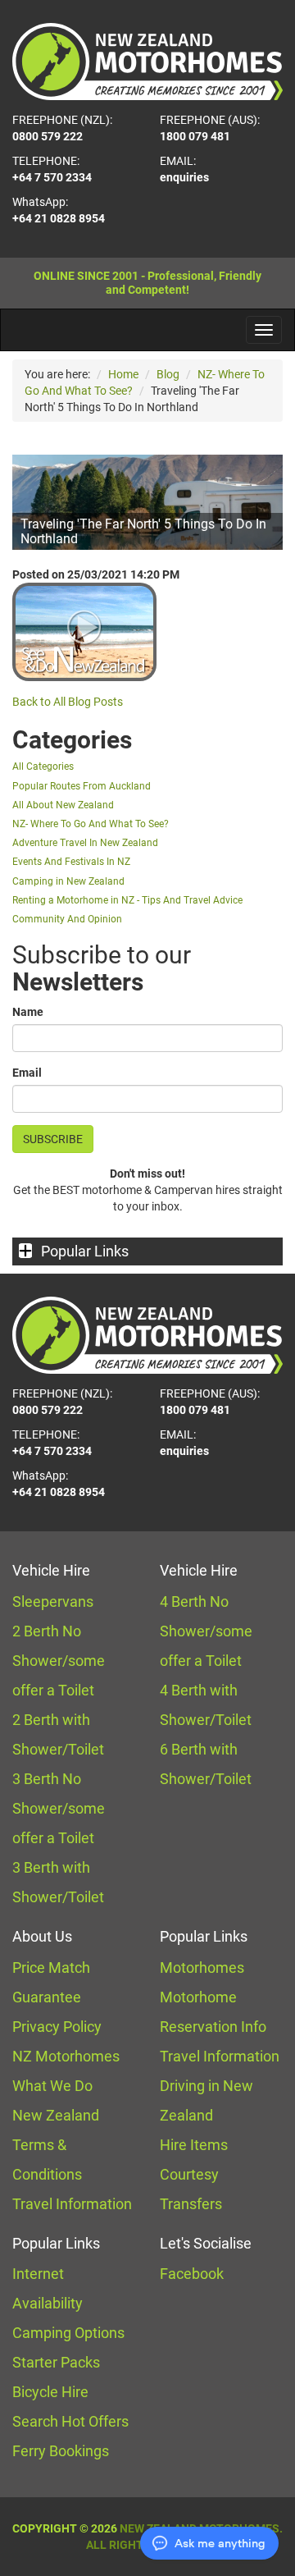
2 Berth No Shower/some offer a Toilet (59, 1661)
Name (28, 1012)
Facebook (192, 2274)
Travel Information (72, 2204)
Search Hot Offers (70, 2421)
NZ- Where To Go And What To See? (91, 824)
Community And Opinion (67, 919)
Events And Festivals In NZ (71, 862)
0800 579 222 (48, 136)
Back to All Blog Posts (68, 702)
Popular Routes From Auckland (82, 786)
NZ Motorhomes (66, 2056)
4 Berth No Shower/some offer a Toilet (206, 1631)
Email (27, 1073)
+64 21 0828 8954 (59, 218)
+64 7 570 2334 (52, 177)
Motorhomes (202, 1967)
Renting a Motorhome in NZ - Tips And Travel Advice (127, 900)
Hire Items (194, 2145)
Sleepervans (53, 1601)
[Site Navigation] (264, 330)
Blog (168, 374)
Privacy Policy (57, 2027)
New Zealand (56, 2115)
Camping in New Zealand (68, 881)
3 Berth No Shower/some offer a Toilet (59, 1808)
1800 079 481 (195, 136)
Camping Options (68, 2333)
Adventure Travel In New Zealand (85, 843)
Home (123, 374)
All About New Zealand (63, 805)
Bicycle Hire (50, 2392)
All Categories (43, 766)
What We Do (52, 2086)
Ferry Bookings (61, 2451)
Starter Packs (56, 2362)
